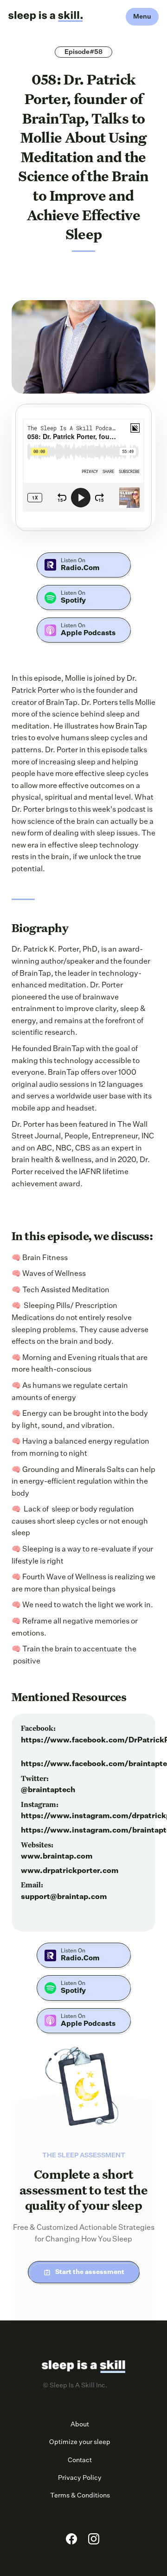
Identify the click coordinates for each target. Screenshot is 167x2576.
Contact (80, 2460)
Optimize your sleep (80, 2442)
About (80, 2425)
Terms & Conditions (80, 2496)
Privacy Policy (80, 2478)
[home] (45, 17)
